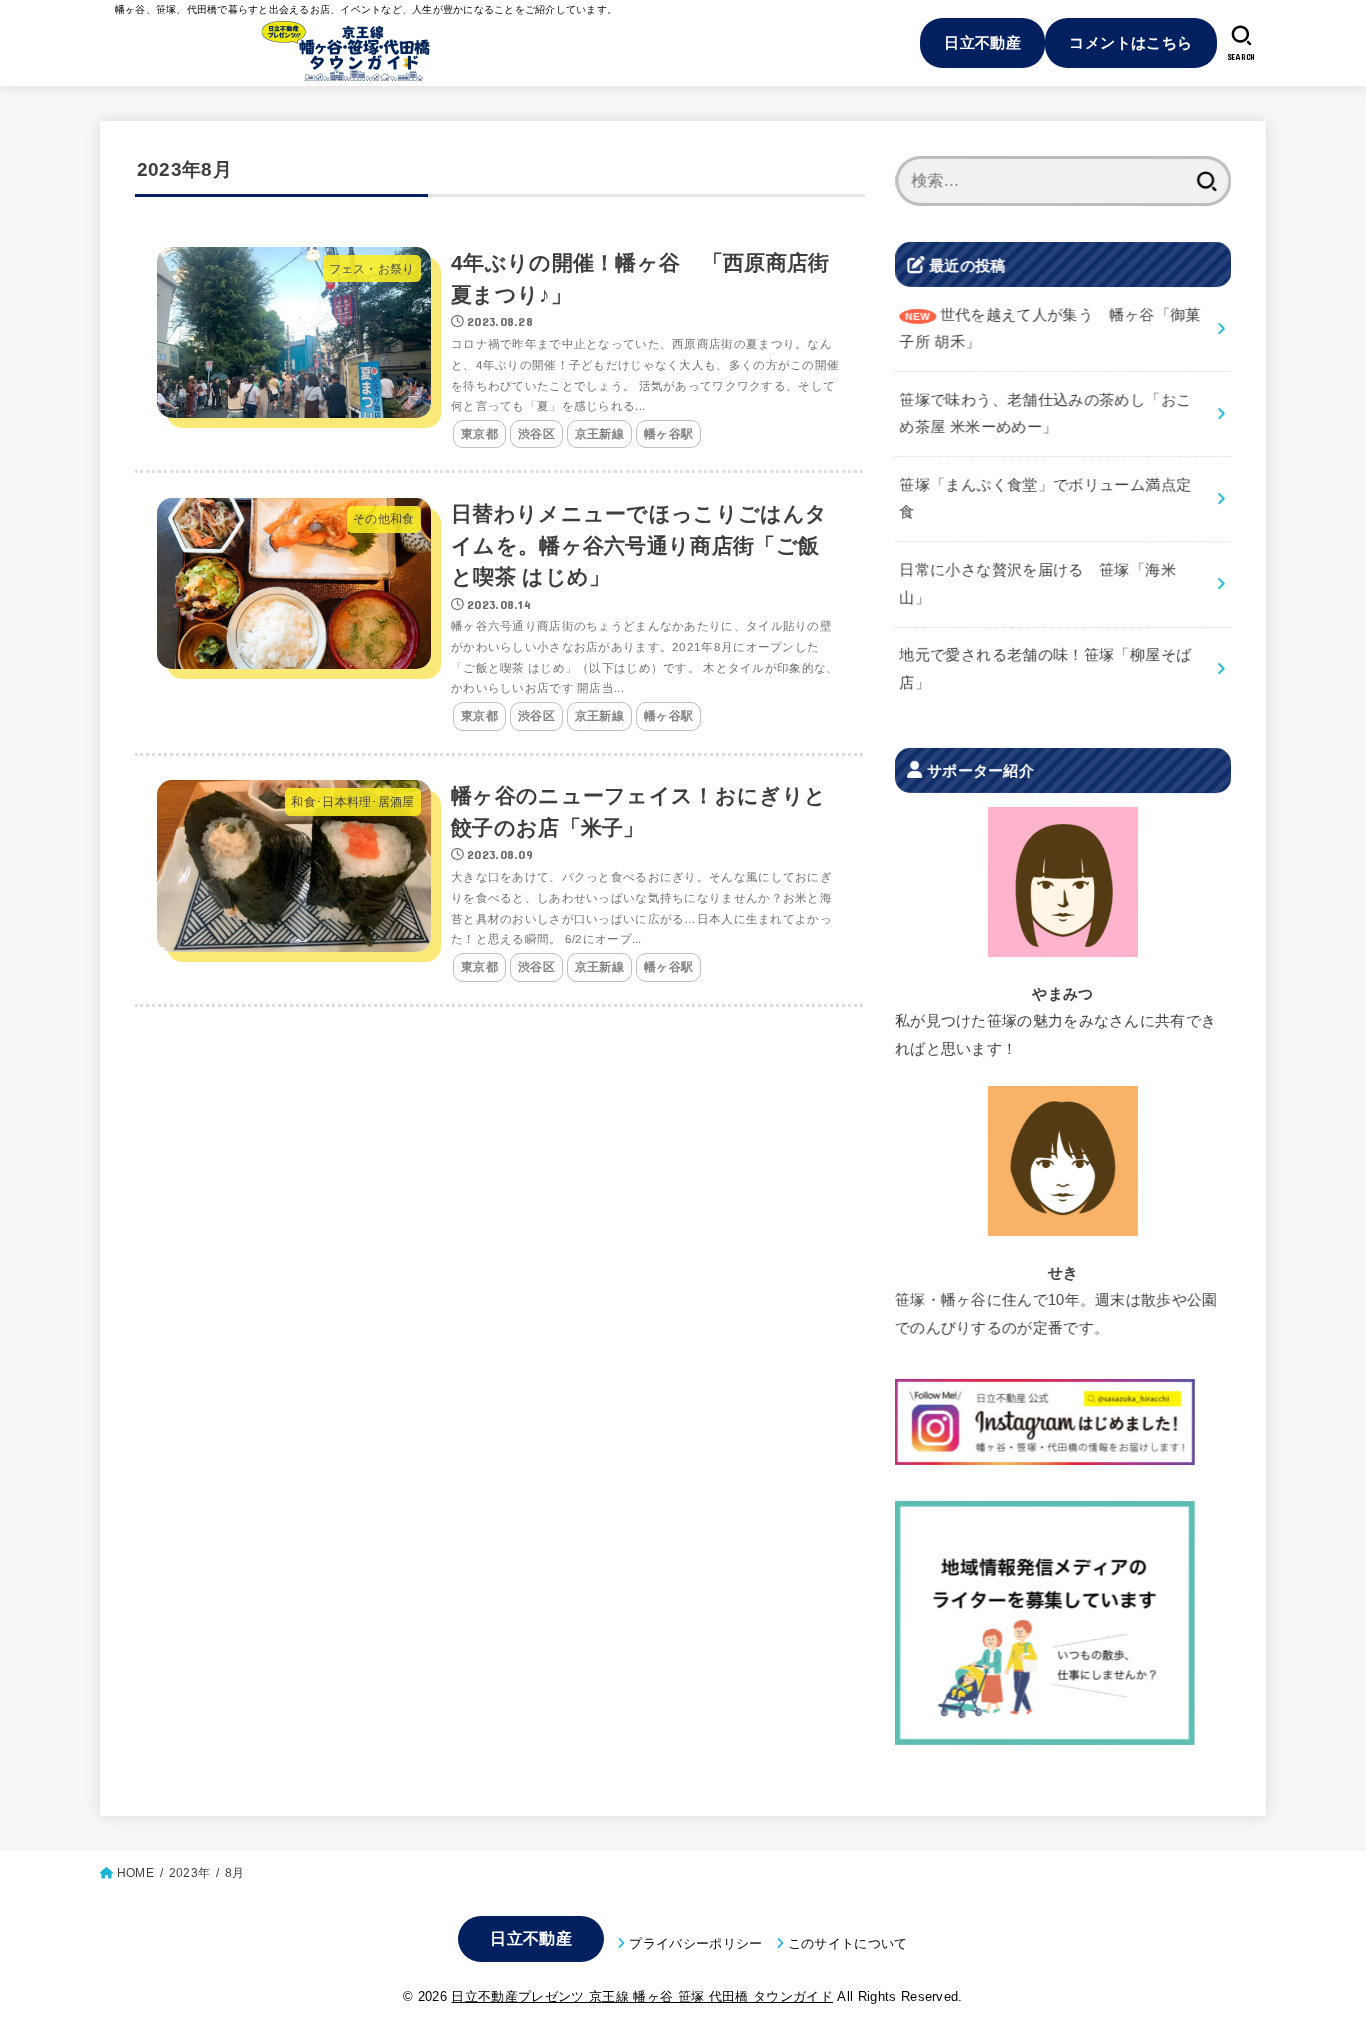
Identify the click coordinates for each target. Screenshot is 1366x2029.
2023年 (189, 1873)
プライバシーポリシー (695, 1943)
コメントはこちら (1130, 42)
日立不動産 (982, 42)
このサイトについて (848, 1943)
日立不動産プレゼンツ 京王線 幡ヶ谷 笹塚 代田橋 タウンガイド (641, 1996)
